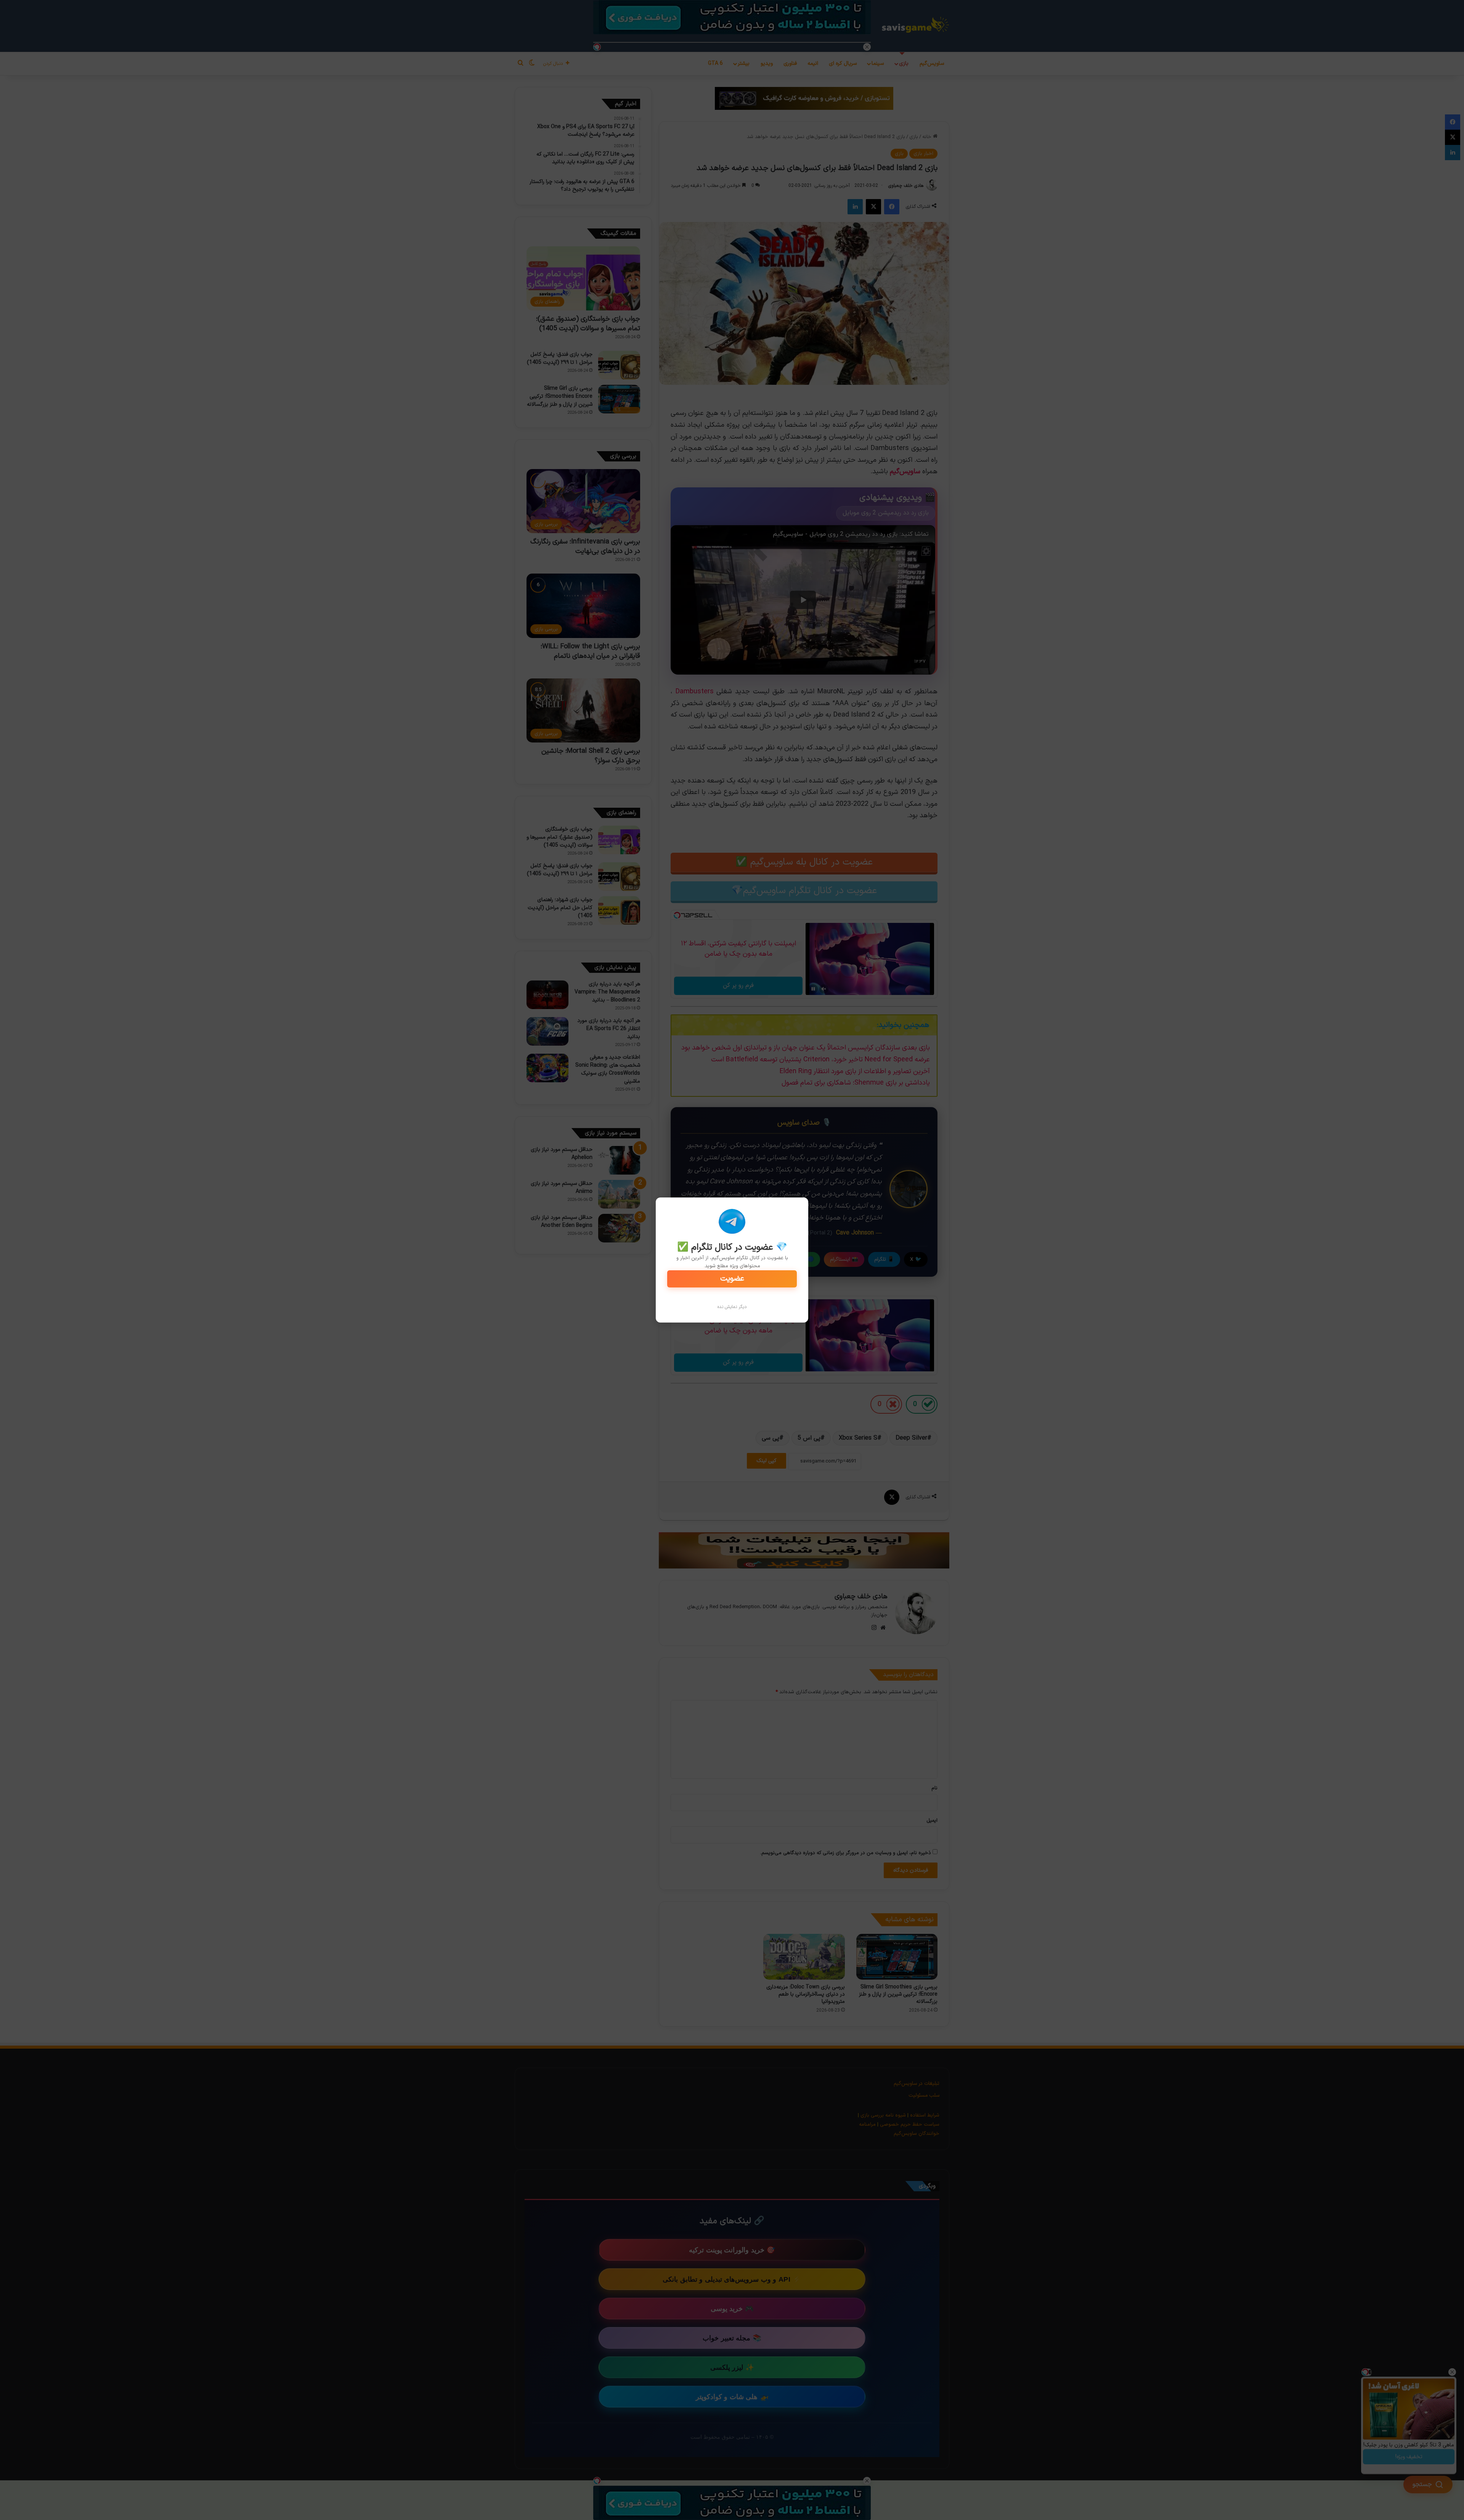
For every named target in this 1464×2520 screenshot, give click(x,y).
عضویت (732, 1279)
